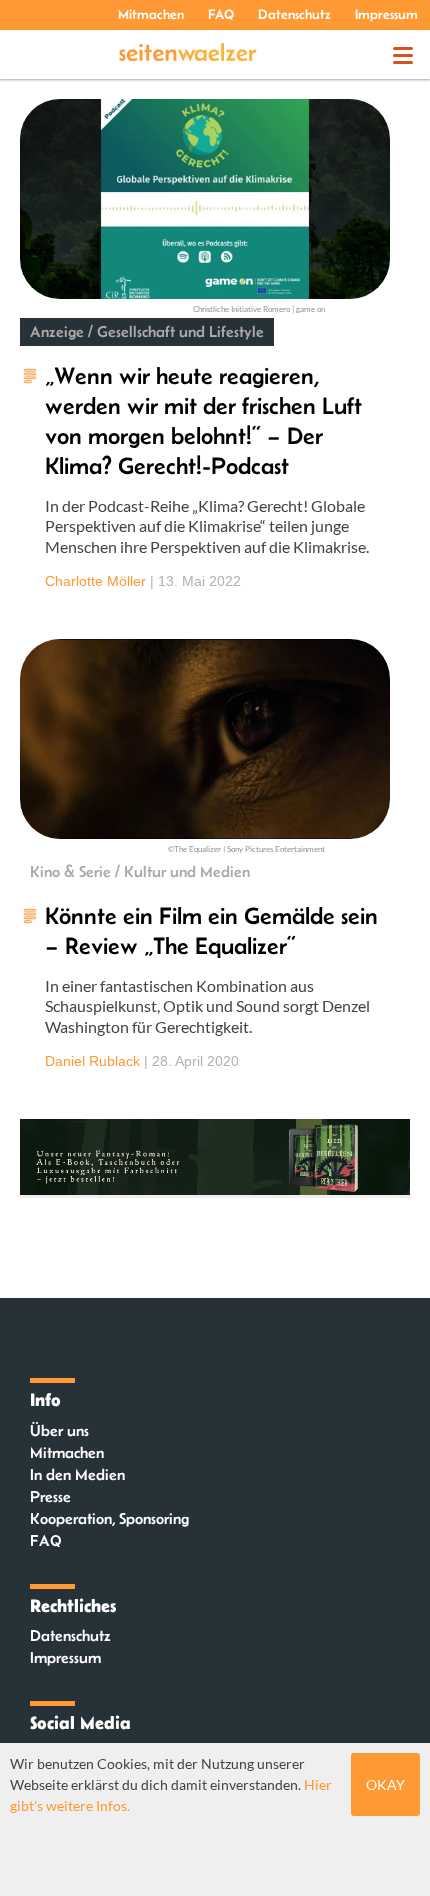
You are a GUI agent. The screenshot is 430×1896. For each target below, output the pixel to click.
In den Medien (77, 1474)
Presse (50, 1496)
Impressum (386, 14)
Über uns (59, 1430)
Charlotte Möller (95, 581)
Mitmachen (151, 14)
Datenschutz (294, 14)
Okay (385, 1784)
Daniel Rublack (92, 1061)
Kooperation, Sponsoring (109, 1518)
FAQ (221, 14)
